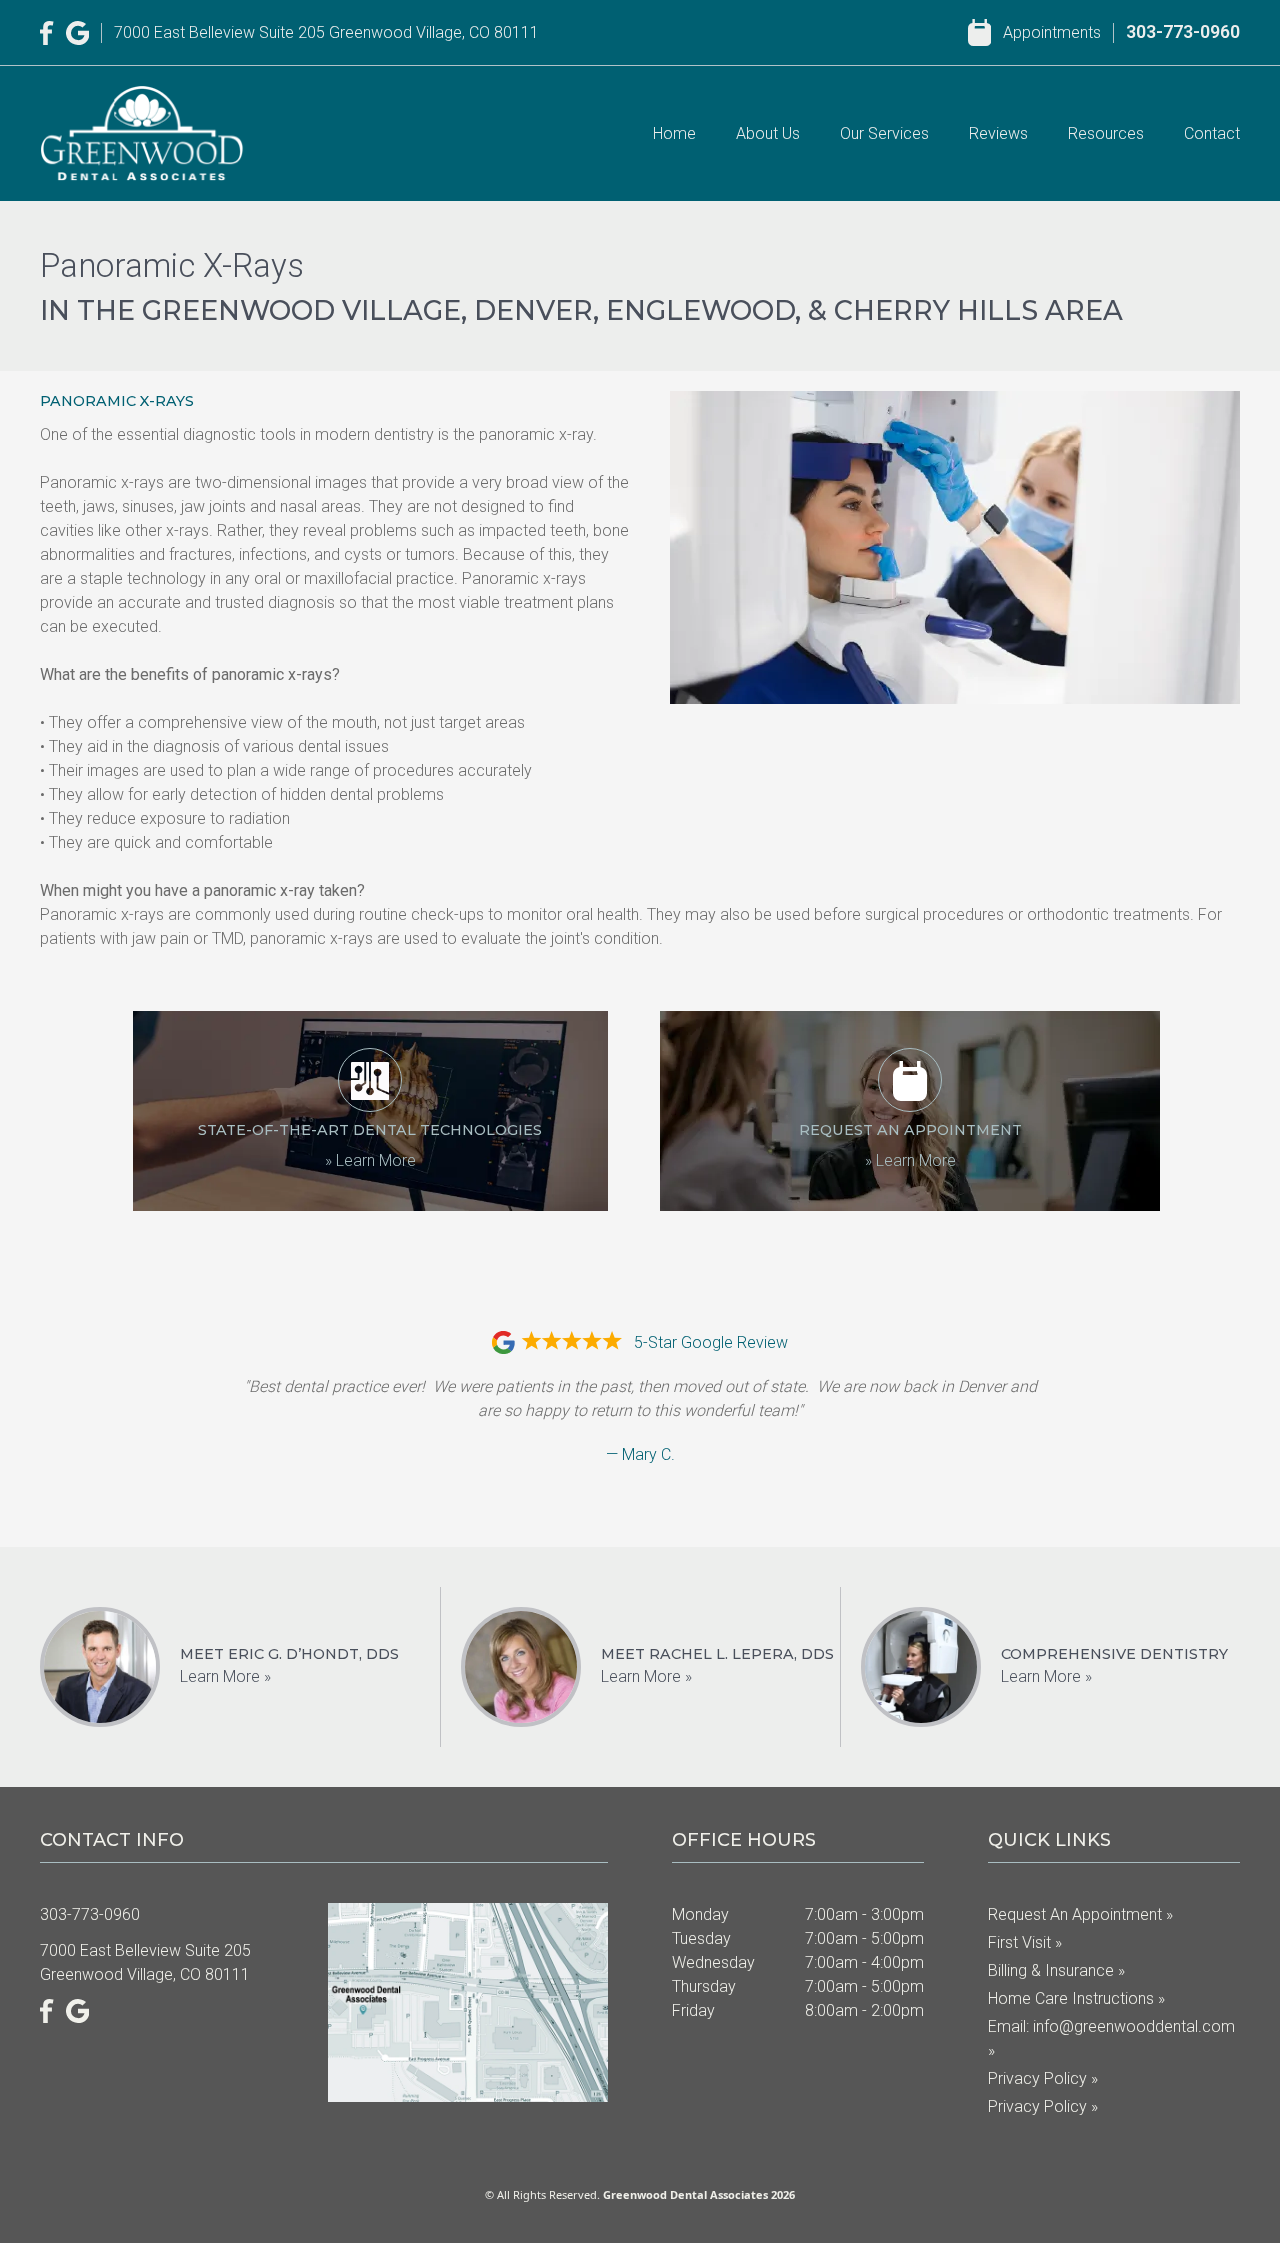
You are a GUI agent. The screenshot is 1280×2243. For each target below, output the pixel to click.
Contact (1212, 133)
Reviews (998, 133)
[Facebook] (47, 33)
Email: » (1111, 2038)
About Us (768, 133)
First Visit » (1025, 1942)
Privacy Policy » (1043, 2078)
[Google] (78, 33)
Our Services (884, 133)
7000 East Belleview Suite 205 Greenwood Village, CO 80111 (326, 32)
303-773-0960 (1183, 32)
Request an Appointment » (1080, 1914)
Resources (1106, 133)
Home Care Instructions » (1076, 1998)
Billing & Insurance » (1056, 1970)
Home (674, 133)
